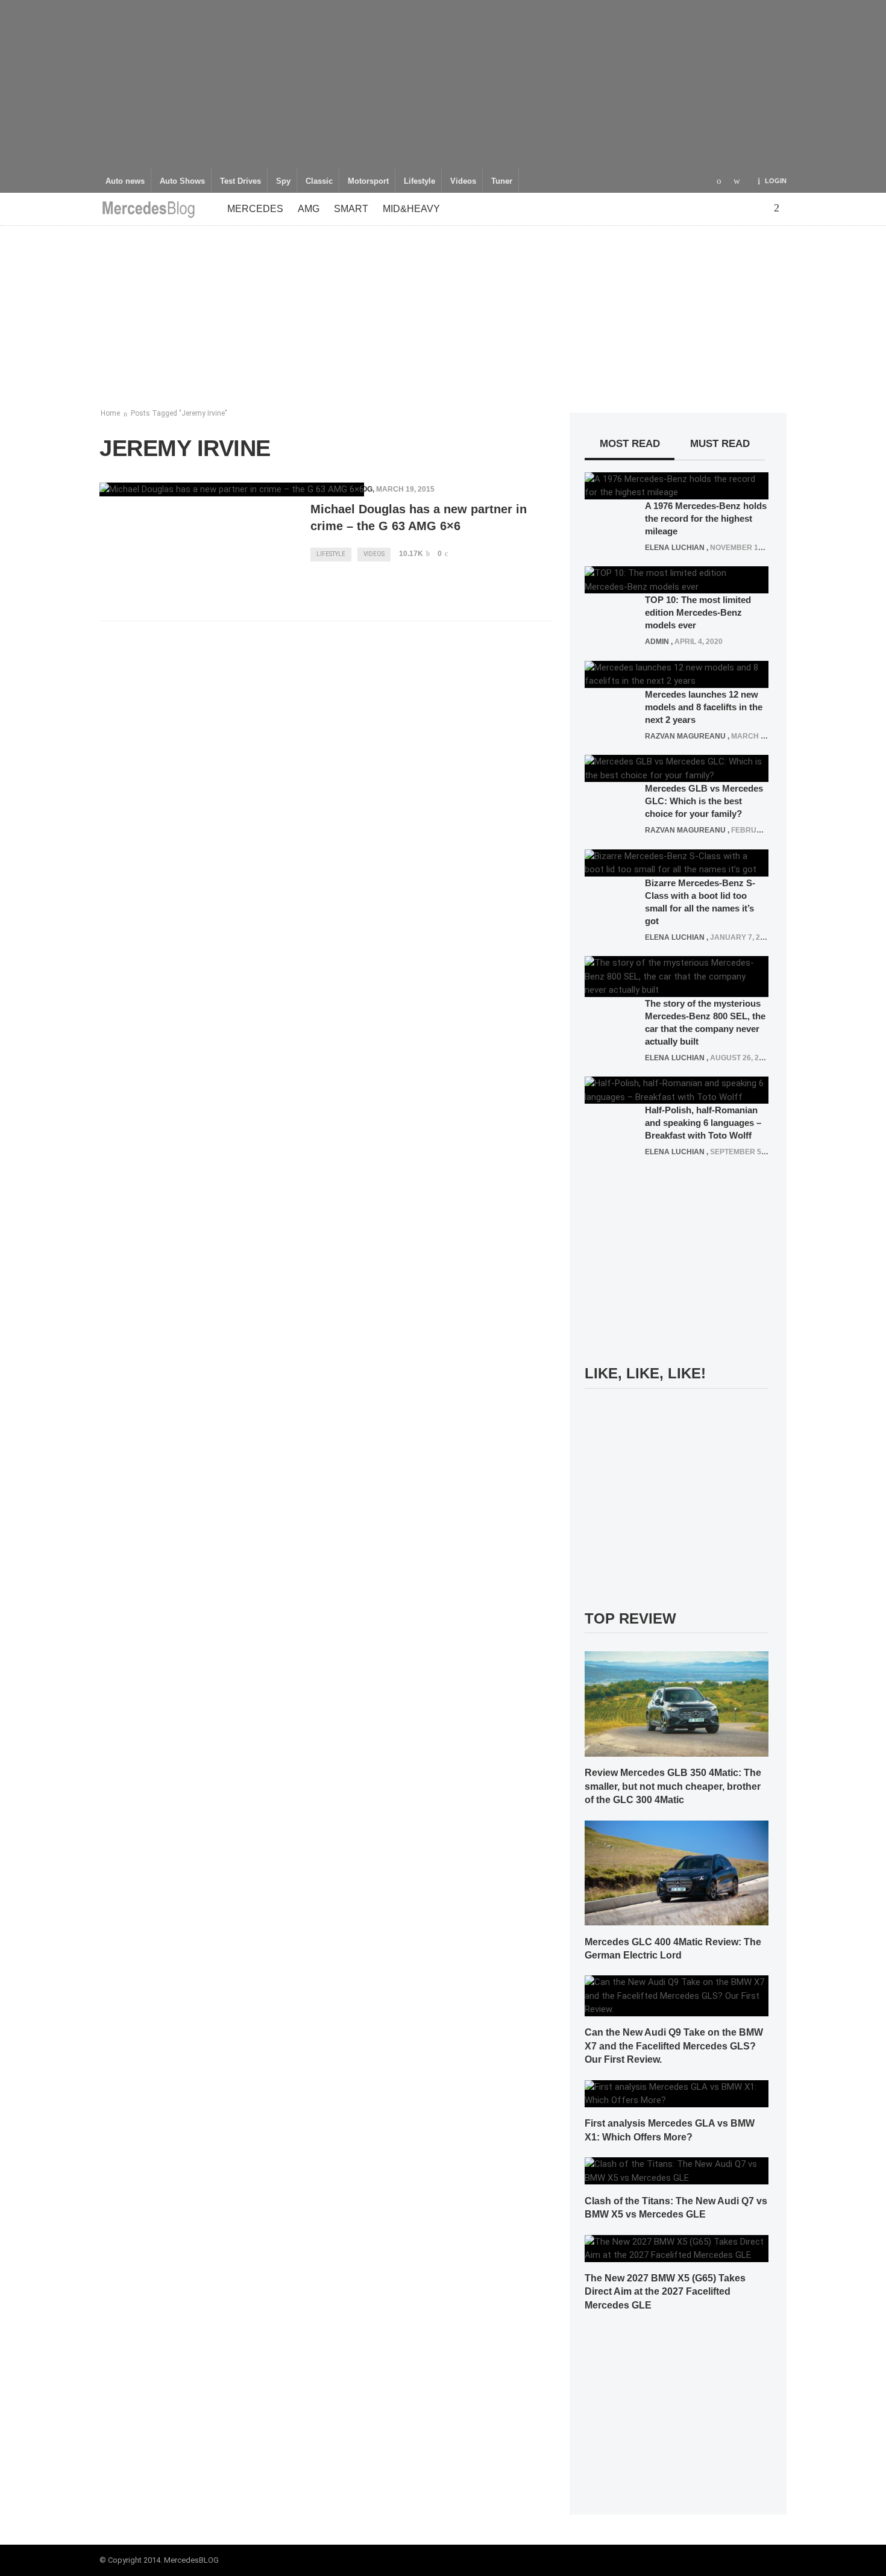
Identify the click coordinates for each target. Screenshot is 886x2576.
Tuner (502, 181)
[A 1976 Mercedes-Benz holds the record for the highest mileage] (677, 485)
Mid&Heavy (411, 209)
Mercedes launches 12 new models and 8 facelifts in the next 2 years (704, 707)
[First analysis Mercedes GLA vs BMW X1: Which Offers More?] (677, 2093)
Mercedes (255, 209)
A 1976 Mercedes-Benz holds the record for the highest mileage (706, 518)
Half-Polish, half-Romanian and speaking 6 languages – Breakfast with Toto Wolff (703, 1123)
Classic (319, 181)
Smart (351, 209)
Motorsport (368, 181)
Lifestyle (419, 181)
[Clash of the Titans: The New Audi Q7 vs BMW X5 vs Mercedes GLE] (677, 2171)
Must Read (720, 444)
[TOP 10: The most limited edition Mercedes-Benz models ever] (677, 580)
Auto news (125, 181)
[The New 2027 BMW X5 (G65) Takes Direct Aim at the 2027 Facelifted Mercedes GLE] (677, 2248)
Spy (283, 181)
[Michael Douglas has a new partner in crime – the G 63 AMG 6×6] (232, 489)
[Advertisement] (443, 84)
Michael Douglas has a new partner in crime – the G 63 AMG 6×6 (419, 517)
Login (776, 181)
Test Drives (240, 181)
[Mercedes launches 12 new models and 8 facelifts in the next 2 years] (677, 674)
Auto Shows (182, 181)
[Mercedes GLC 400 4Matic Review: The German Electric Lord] (677, 1872)
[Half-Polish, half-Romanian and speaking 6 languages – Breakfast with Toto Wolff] (677, 1090)
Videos (463, 181)
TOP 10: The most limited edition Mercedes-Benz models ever (698, 612)
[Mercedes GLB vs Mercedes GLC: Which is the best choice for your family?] (677, 768)
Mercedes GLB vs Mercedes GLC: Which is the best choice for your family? (704, 801)
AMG (309, 209)
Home (110, 413)
